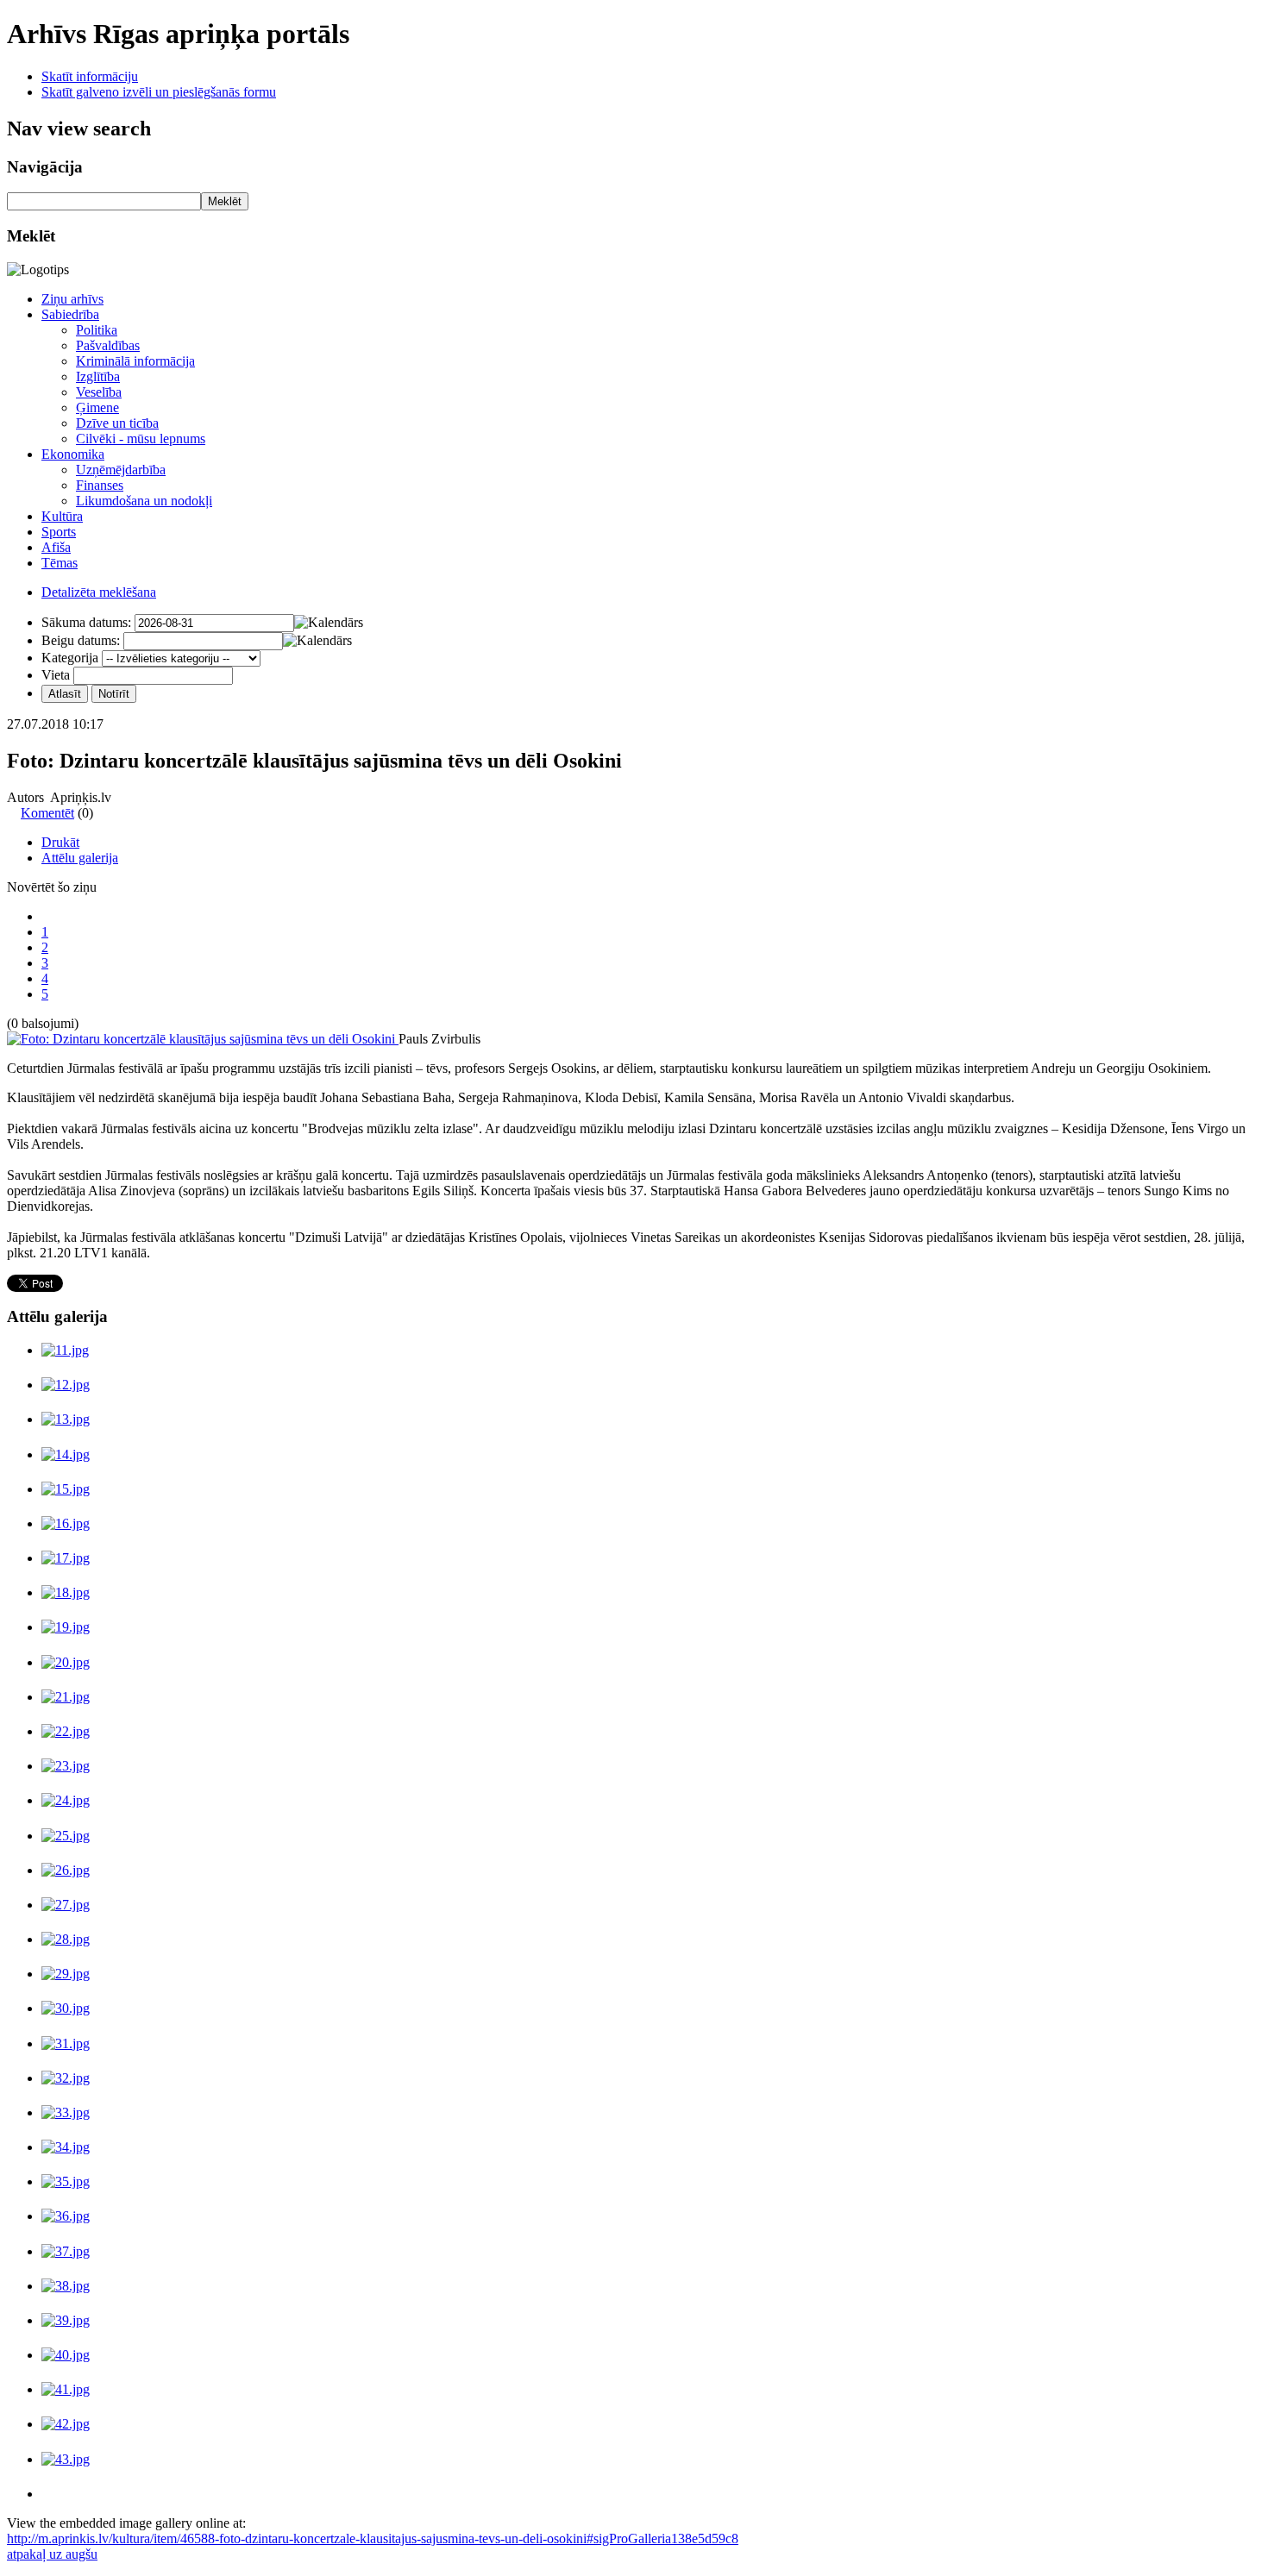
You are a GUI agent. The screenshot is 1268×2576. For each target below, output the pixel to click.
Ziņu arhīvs (72, 299)
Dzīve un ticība (117, 423)
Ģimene (97, 407)
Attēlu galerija (80, 858)
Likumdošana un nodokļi (144, 501)
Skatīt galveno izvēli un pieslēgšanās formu (159, 92)
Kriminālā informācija (135, 361)
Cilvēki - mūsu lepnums (141, 439)
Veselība (99, 392)
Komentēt (47, 813)
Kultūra (62, 516)
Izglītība (98, 376)
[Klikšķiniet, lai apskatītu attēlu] (203, 1039)
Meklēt (225, 201)
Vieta (56, 675)
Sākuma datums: (86, 622)
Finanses (100, 485)
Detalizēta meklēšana (99, 592)
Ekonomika (73, 454)
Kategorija (70, 658)
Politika (97, 330)
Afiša (56, 547)
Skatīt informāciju (90, 76)
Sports (59, 532)
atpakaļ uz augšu (52, 2554)
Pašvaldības (108, 345)
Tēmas (60, 563)
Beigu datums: (81, 640)
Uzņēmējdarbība (121, 470)
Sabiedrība (70, 314)
